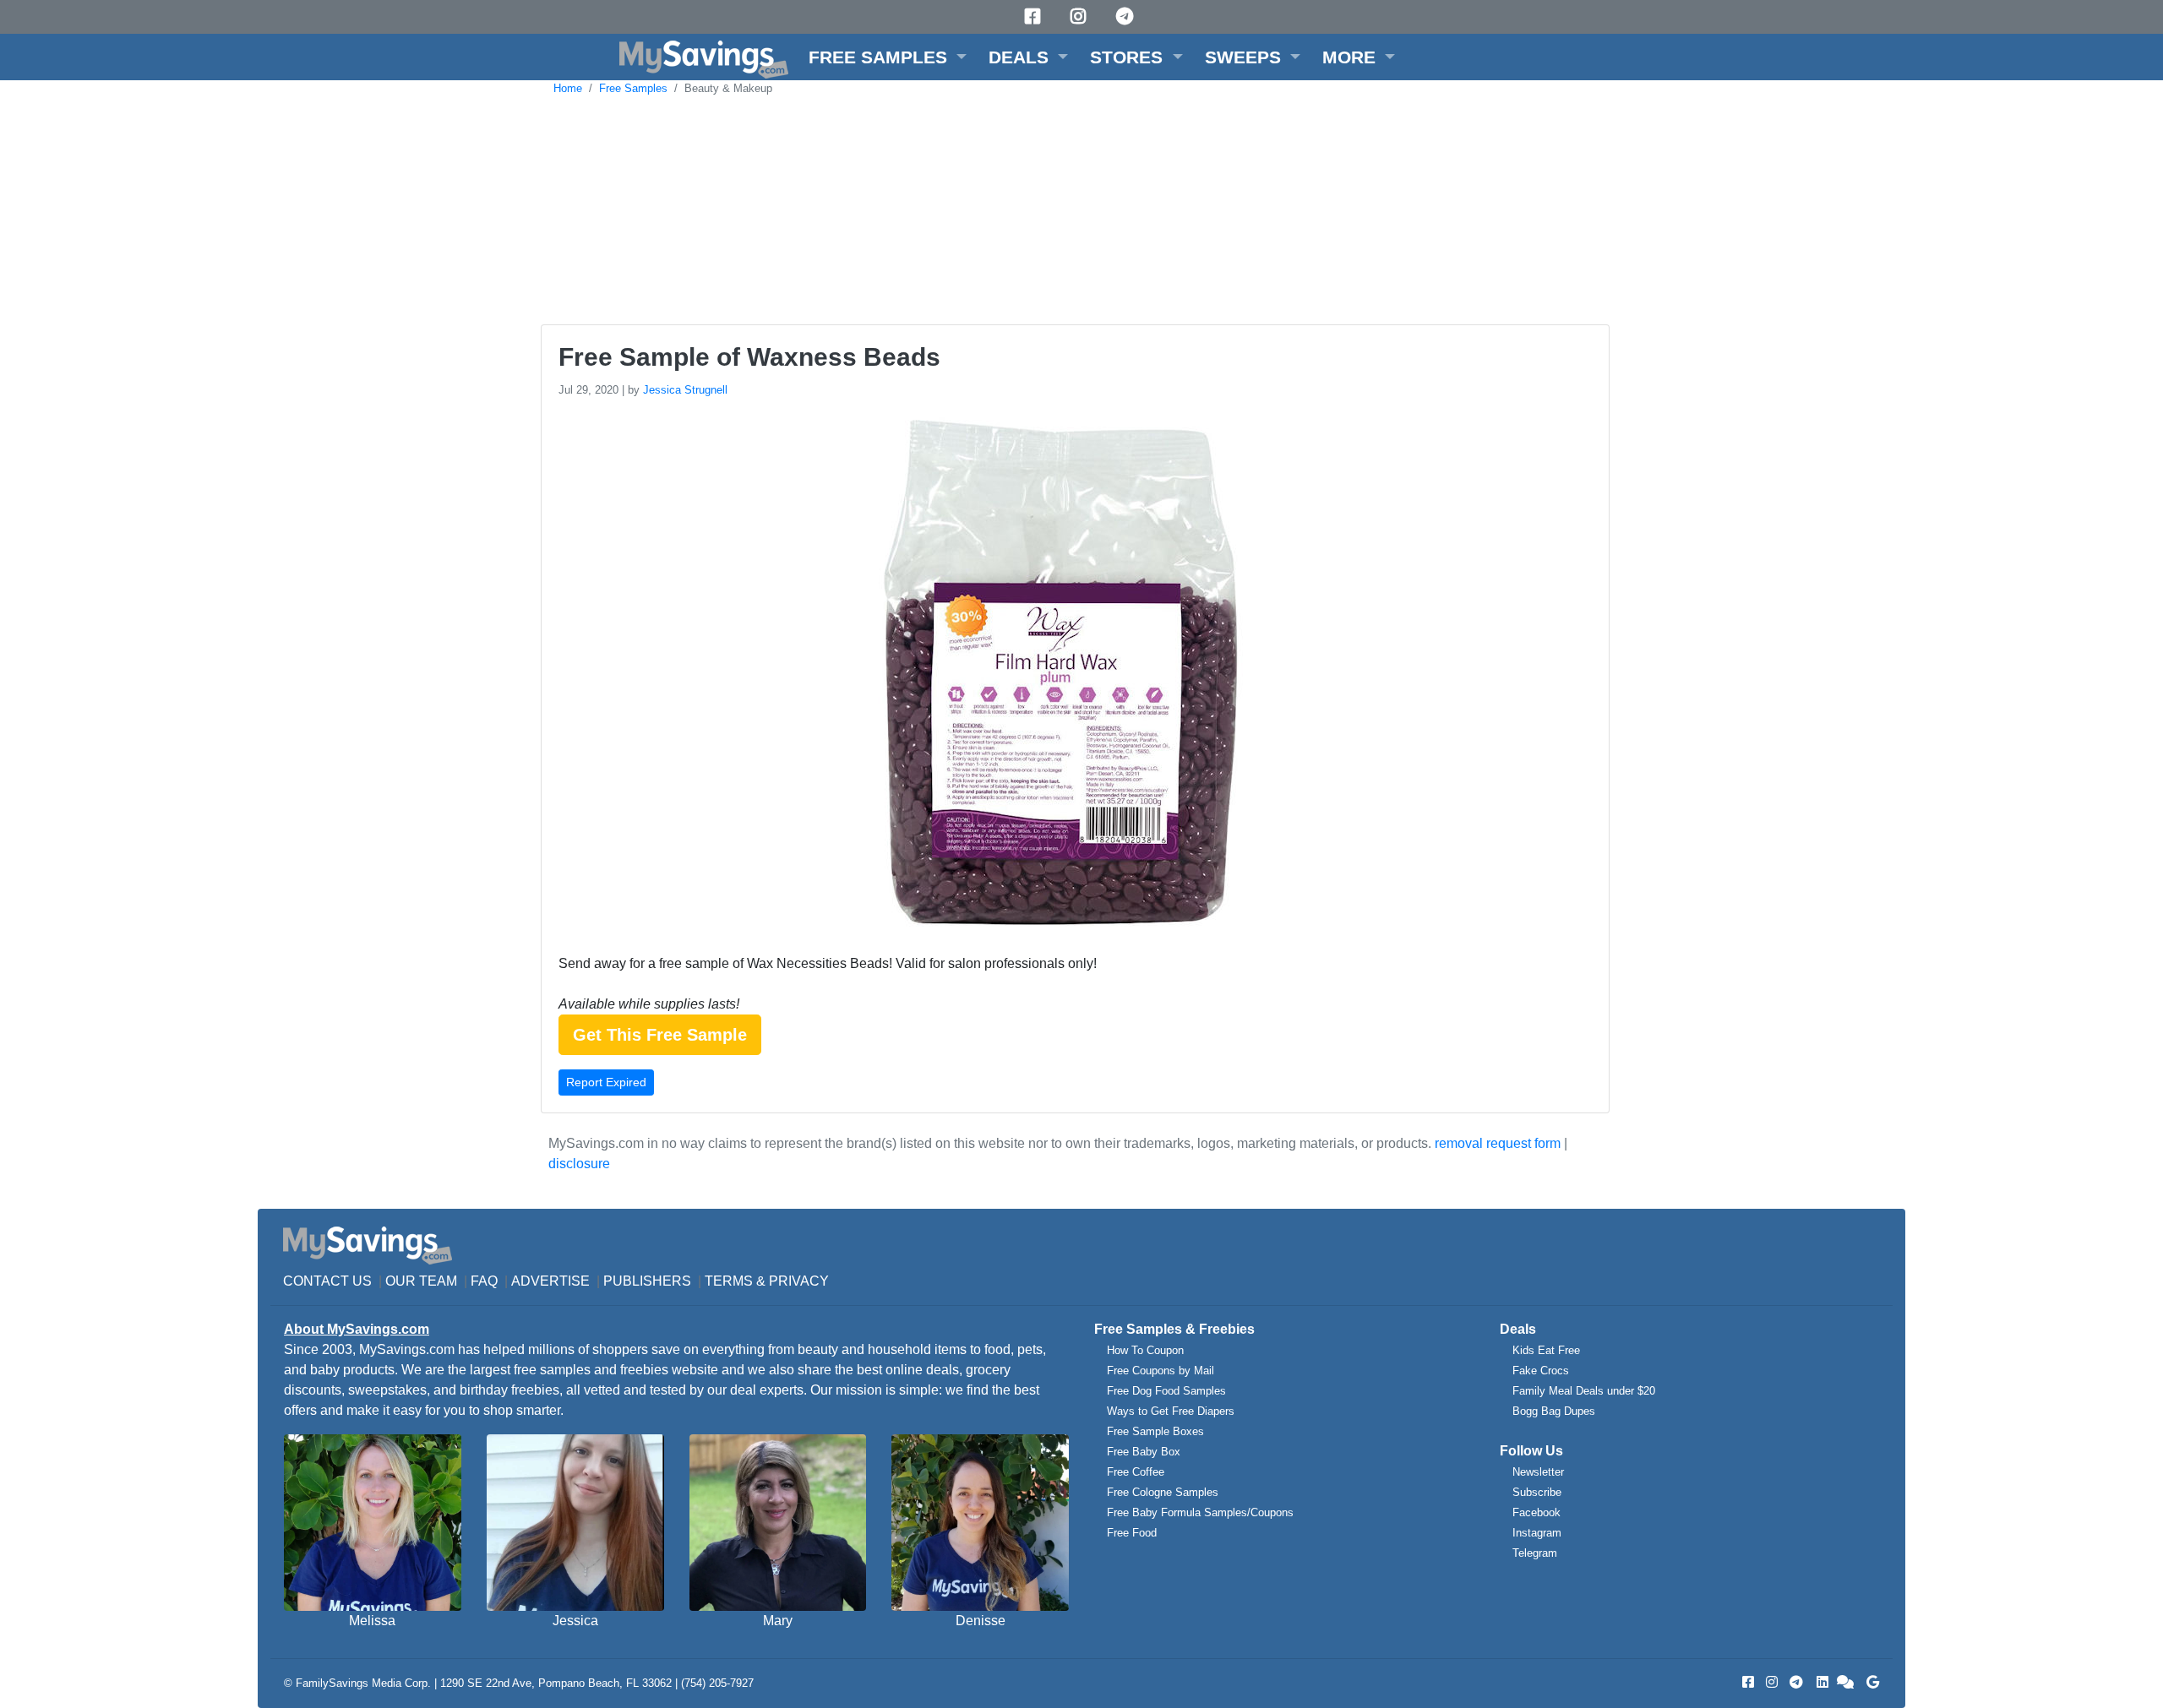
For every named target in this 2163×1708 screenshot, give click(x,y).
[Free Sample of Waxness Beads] (1058, 675)
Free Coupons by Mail (1161, 1371)
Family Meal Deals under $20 (1584, 1391)
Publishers (647, 1281)
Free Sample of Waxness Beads (749, 357)
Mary (778, 1621)
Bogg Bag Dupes (1554, 1411)
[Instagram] (1081, 16)
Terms (729, 1281)
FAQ (484, 1281)
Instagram (1537, 1533)
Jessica (575, 1621)
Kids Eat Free (1546, 1350)
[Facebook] (1035, 16)
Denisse (981, 1621)
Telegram (1535, 1553)
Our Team (421, 1281)
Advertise (550, 1281)
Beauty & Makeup (728, 88)
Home (568, 88)
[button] (888, 57)
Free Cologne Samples (1163, 1492)
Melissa (372, 1621)
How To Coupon (1145, 1350)
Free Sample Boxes (1155, 1431)
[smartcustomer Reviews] (1846, 1682)
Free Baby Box (1144, 1452)
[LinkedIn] (1821, 1682)
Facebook (1536, 1512)
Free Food (1132, 1533)
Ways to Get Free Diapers (1171, 1411)
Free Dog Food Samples (1166, 1391)
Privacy (799, 1281)
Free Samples (633, 88)
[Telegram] (1127, 16)
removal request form (1498, 1143)
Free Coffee (1136, 1472)
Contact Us (327, 1281)
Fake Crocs (1541, 1371)
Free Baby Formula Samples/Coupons (1200, 1512)
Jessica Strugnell (685, 390)
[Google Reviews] (1870, 1682)
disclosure (579, 1164)
